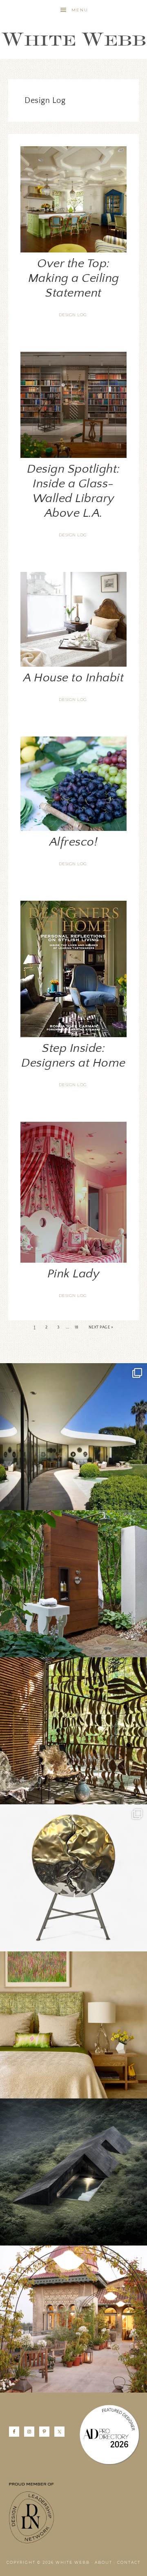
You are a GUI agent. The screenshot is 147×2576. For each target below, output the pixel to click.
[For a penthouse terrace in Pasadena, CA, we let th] (73, 2319)
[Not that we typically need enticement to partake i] (73, 1878)
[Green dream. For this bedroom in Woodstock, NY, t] (73, 2025)
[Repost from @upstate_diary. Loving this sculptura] (73, 1731)
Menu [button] (80, 10)
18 (77, 1327)
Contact (129, 2562)
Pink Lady (74, 1274)
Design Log (73, 315)
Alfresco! (74, 842)
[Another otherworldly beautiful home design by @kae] (73, 2172)
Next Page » (101, 1327)
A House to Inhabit (73, 678)
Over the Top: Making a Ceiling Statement (74, 278)
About (104, 2562)
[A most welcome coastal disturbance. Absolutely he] (73, 1437)
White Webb (73, 40)
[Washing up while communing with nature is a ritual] (73, 1584)
